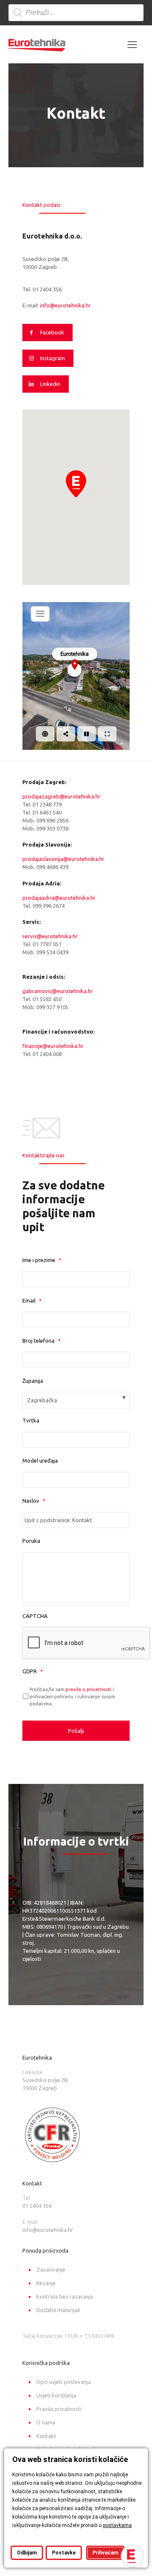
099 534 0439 (52, 952)
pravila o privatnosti (88, 1689)
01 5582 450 (47, 999)
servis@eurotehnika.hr (50, 936)
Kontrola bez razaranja (65, 2296)
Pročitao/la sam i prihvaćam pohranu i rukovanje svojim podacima (72, 1696)
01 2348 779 (47, 804)
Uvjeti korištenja (56, 2395)
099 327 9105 (52, 1007)
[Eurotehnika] (37, 44)
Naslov (34, 1501)
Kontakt (46, 2436)
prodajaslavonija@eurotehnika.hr (63, 859)
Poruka (31, 1541)
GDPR (33, 1671)
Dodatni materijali (58, 2310)
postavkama (117, 2525)
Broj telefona (42, 1341)
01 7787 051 (47, 944)
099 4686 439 (52, 867)
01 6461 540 (47, 812)
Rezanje (46, 2283)
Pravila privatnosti (59, 2409)
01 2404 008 (47, 1054)
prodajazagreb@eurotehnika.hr (61, 796)
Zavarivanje (51, 2269)
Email (32, 1300)
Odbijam (27, 2553)
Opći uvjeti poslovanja (64, 2382)
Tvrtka (31, 1420)
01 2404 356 (47, 289)
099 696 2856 (52, 820)
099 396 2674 (49, 906)
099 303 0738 (52, 828)
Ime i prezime (42, 1260)
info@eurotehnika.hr (65, 305)
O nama (46, 2422)
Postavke (64, 2553)
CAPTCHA (35, 1616)
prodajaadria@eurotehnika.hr (59, 898)
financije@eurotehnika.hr (53, 1046)
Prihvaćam (105, 2553)
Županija (33, 1381)
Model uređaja (40, 1460)
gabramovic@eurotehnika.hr (58, 991)
